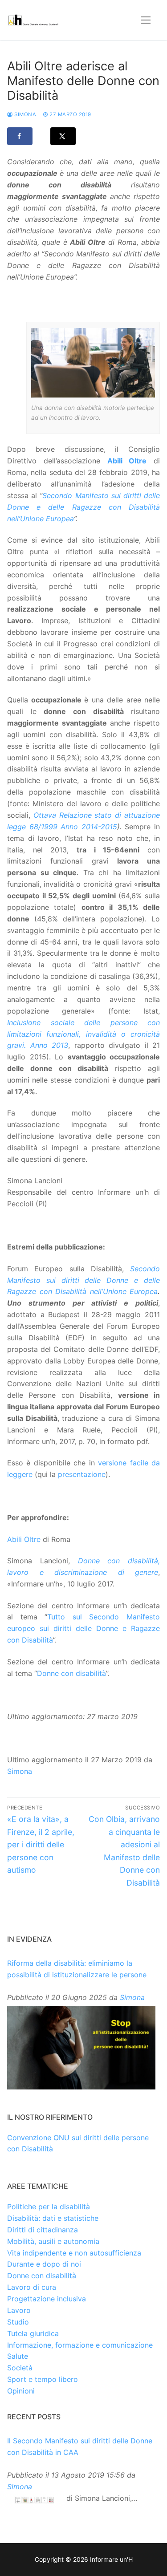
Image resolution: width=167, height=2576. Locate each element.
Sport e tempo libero (43, 2379)
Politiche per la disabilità (49, 2207)
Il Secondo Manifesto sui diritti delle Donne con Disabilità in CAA (80, 2446)
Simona (24, 114)
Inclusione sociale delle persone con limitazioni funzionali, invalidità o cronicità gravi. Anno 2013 (83, 1034)
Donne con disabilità (71, 1673)
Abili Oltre (24, 1539)
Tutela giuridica (33, 2333)
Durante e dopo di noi (44, 2264)
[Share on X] (63, 136)
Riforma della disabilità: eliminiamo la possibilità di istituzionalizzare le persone (77, 1969)
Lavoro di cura (32, 2287)
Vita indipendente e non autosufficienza (74, 2253)
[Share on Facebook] (20, 136)
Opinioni (21, 2391)
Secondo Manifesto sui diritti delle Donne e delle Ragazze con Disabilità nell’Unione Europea (83, 507)
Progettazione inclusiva (47, 2299)
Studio (18, 2322)
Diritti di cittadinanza (43, 2230)
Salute (18, 2356)
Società (20, 2368)
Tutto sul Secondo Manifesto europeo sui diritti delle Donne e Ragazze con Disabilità (83, 1628)
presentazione (82, 1474)
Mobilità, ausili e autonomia (53, 2241)
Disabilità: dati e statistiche (53, 2218)
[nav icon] (146, 20)
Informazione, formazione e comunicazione (80, 2345)
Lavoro (19, 2310)
